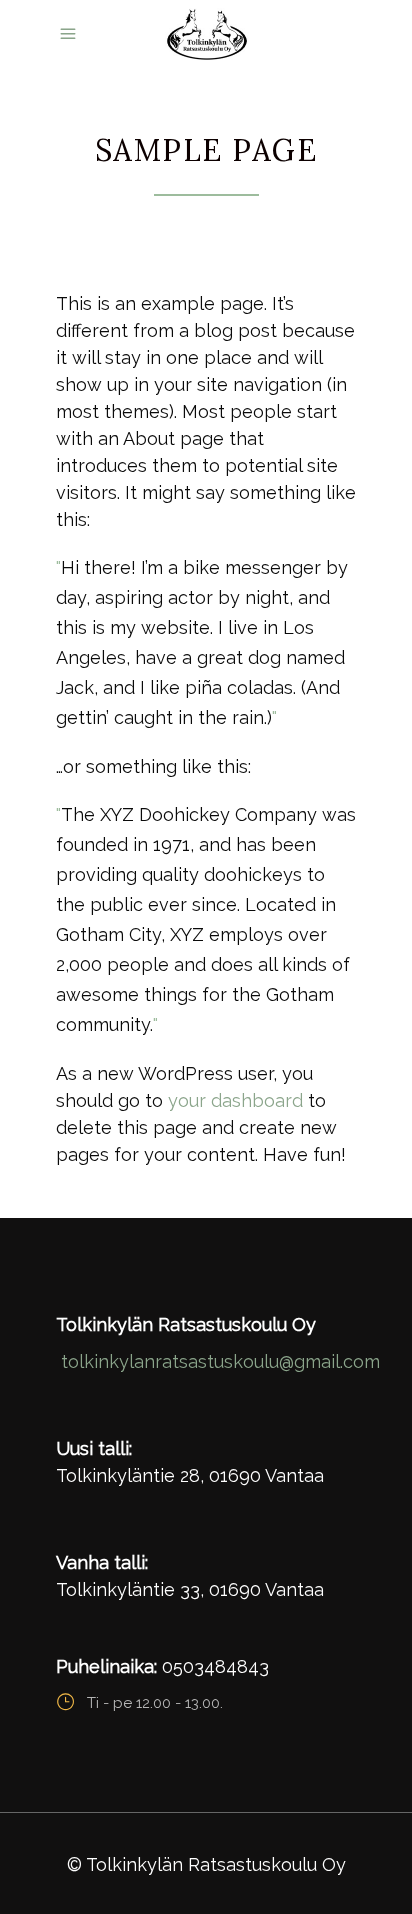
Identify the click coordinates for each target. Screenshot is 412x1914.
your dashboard (235, 1100)
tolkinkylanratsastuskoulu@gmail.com (220, 1361)
